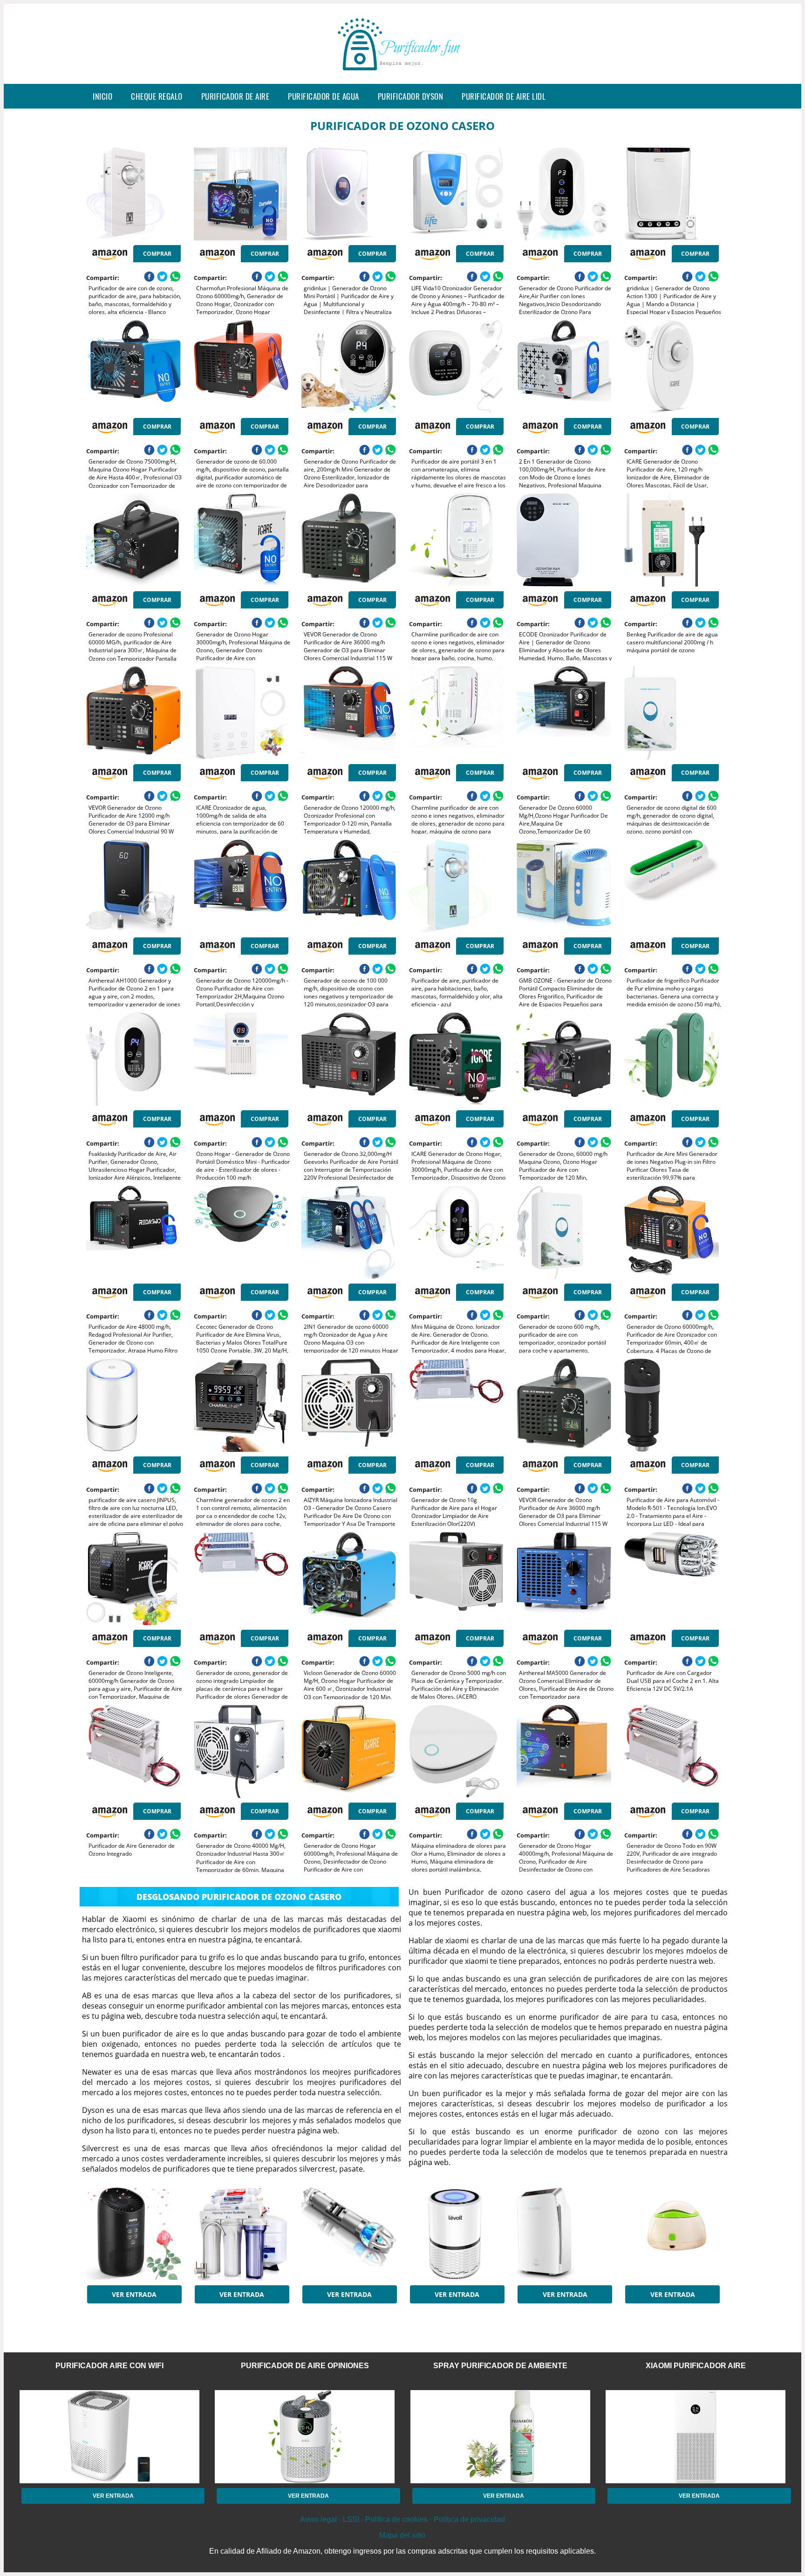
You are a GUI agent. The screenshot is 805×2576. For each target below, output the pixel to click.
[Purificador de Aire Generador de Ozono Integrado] (133, 1751)
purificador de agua (324, 96)
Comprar (157, 254)
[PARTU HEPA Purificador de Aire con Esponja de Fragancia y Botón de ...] (133, 2234)
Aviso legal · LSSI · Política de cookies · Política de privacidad (402, 2519)
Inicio (102, 96)
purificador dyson (411, 96)
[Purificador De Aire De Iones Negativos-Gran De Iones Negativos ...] (564, 2234)
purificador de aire (235, 96)
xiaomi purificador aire (696, 2366)
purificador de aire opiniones (305, 2366)
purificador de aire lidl (504, 96)
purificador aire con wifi (109, 2366)
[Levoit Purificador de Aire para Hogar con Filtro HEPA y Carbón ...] (456, 2234)
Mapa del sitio (402, 2535)
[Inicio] (402, 76)
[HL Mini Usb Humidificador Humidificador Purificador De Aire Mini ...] (672, 2234)
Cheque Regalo (157, 96)
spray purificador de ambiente (500, 2366)
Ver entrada (134, 2294)
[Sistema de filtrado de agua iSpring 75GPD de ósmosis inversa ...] (241, 2234)
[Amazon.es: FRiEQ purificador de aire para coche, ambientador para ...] (349, 2234)
